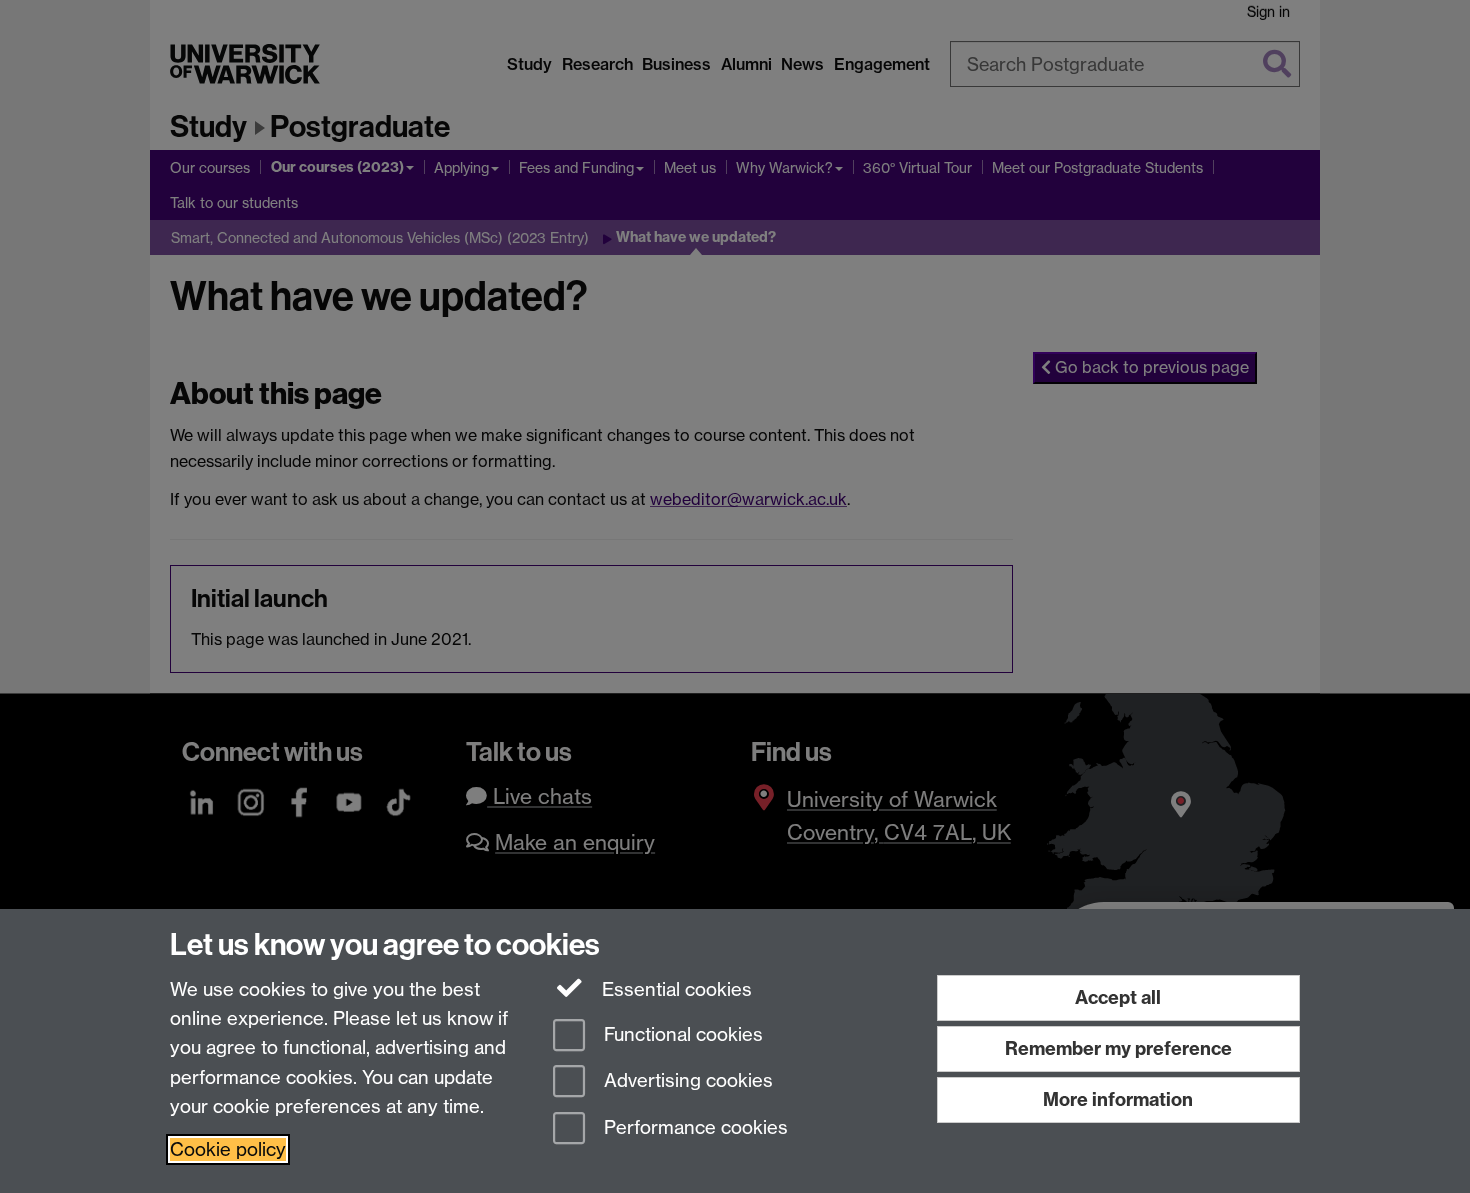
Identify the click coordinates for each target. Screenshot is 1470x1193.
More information (1118, 1099)
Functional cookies (681, 1034)
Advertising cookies (686, 1081)
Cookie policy (228, 1149)
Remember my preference (1118, 1048)
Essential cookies (674, 989)
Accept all (1118, 997)
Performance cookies (693, 1128)
